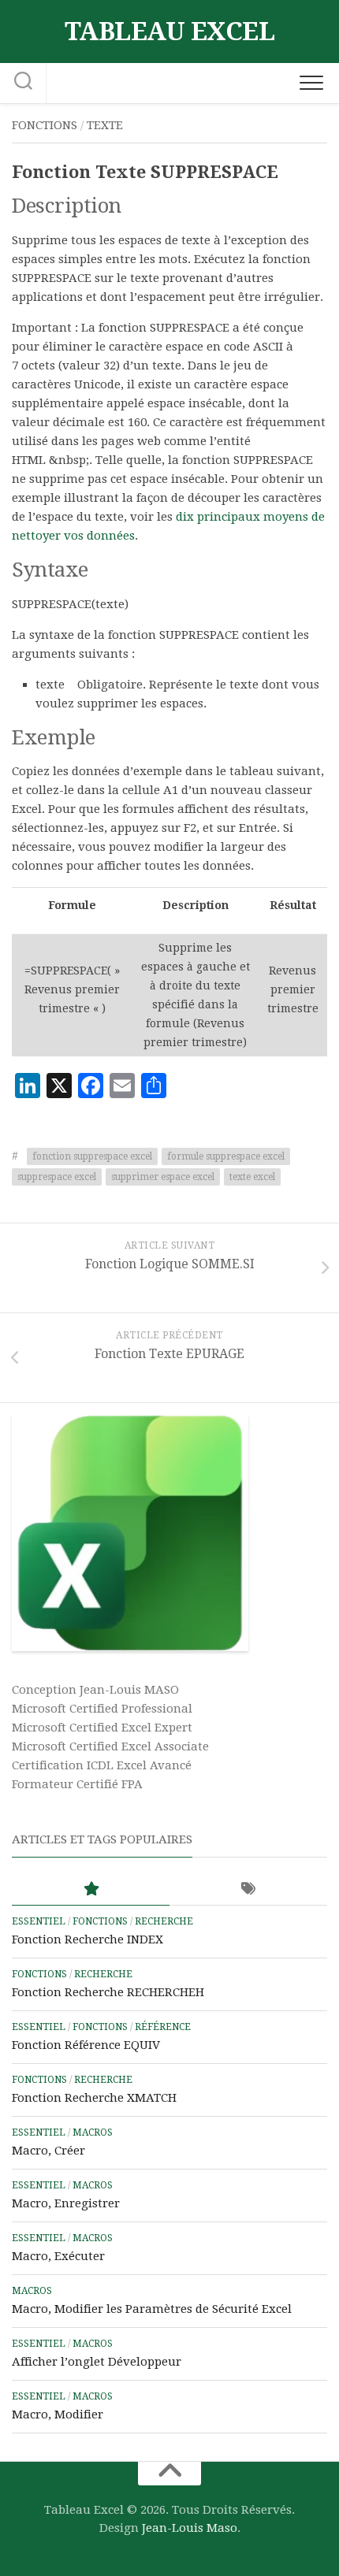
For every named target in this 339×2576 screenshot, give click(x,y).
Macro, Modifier (58, 2415)
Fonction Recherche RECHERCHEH (108, 1992)
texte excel (252, 1177)
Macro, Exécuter (58, 2256)
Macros (93, 2132)
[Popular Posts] (91, 1889)
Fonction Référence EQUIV (86, 2045)
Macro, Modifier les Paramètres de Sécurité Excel (152, 2309)
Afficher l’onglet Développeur (97, 2362)
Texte (105, 125)
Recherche (164, 1921)
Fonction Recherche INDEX (88, 1939)
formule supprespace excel (226, 1156)
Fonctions (45, 125)
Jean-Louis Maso (190, 2528)
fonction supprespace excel (92, 1156)
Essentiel (39, 1921)
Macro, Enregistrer (66, 2203)
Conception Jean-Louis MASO (95, 1690)
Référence (163, 2027)
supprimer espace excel (163, 1177)
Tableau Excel (170, 32)
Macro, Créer (48, 2151)
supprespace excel (57, 1177)
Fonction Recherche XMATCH (94, 2098)
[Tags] (248, 1889)
